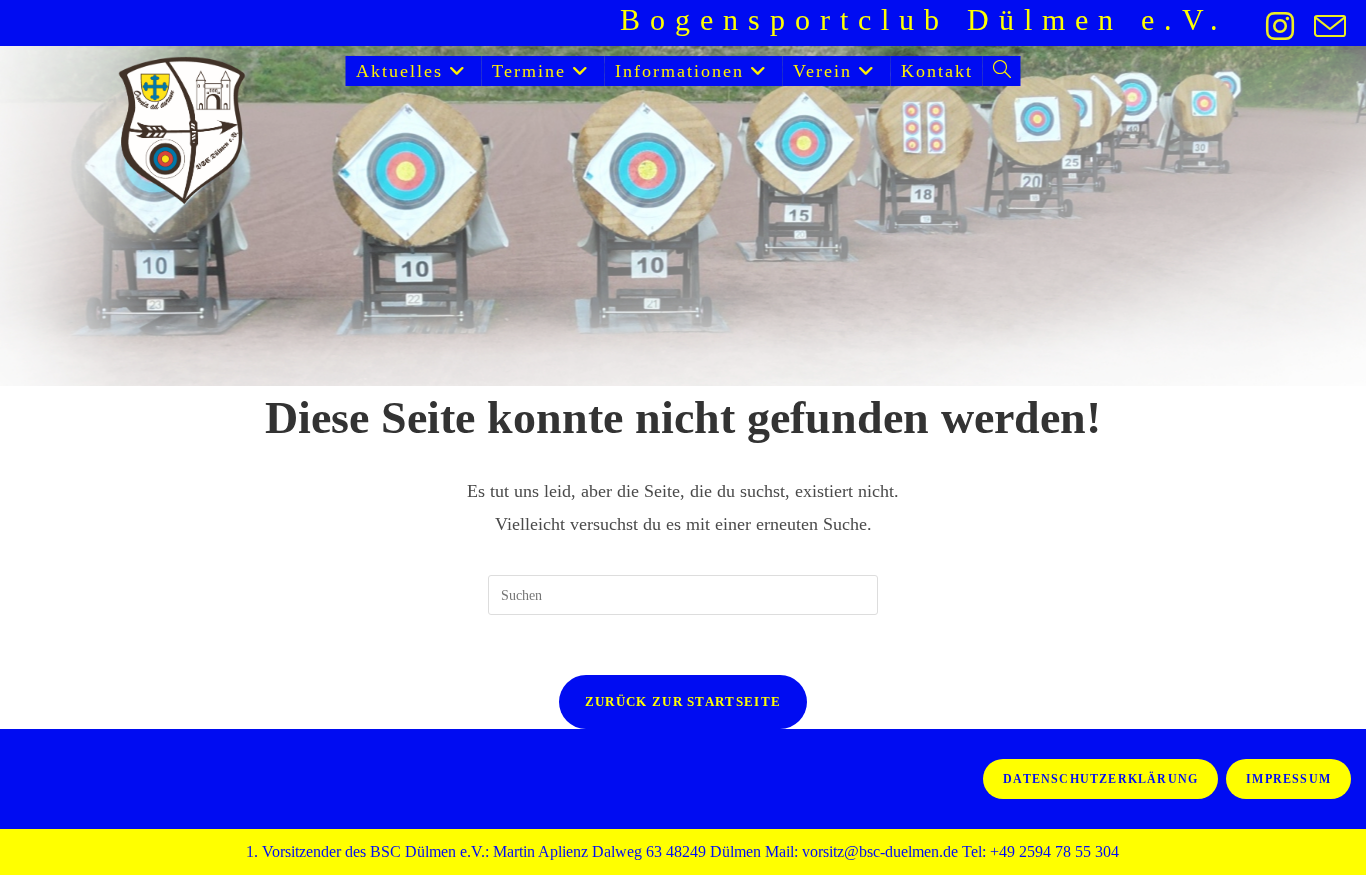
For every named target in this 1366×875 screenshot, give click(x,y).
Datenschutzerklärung (1100, 779)
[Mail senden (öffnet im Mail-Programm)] (1325, 26)
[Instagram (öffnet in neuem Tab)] (1280, 26)
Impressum (1288, 779)
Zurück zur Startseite (683, 701)
